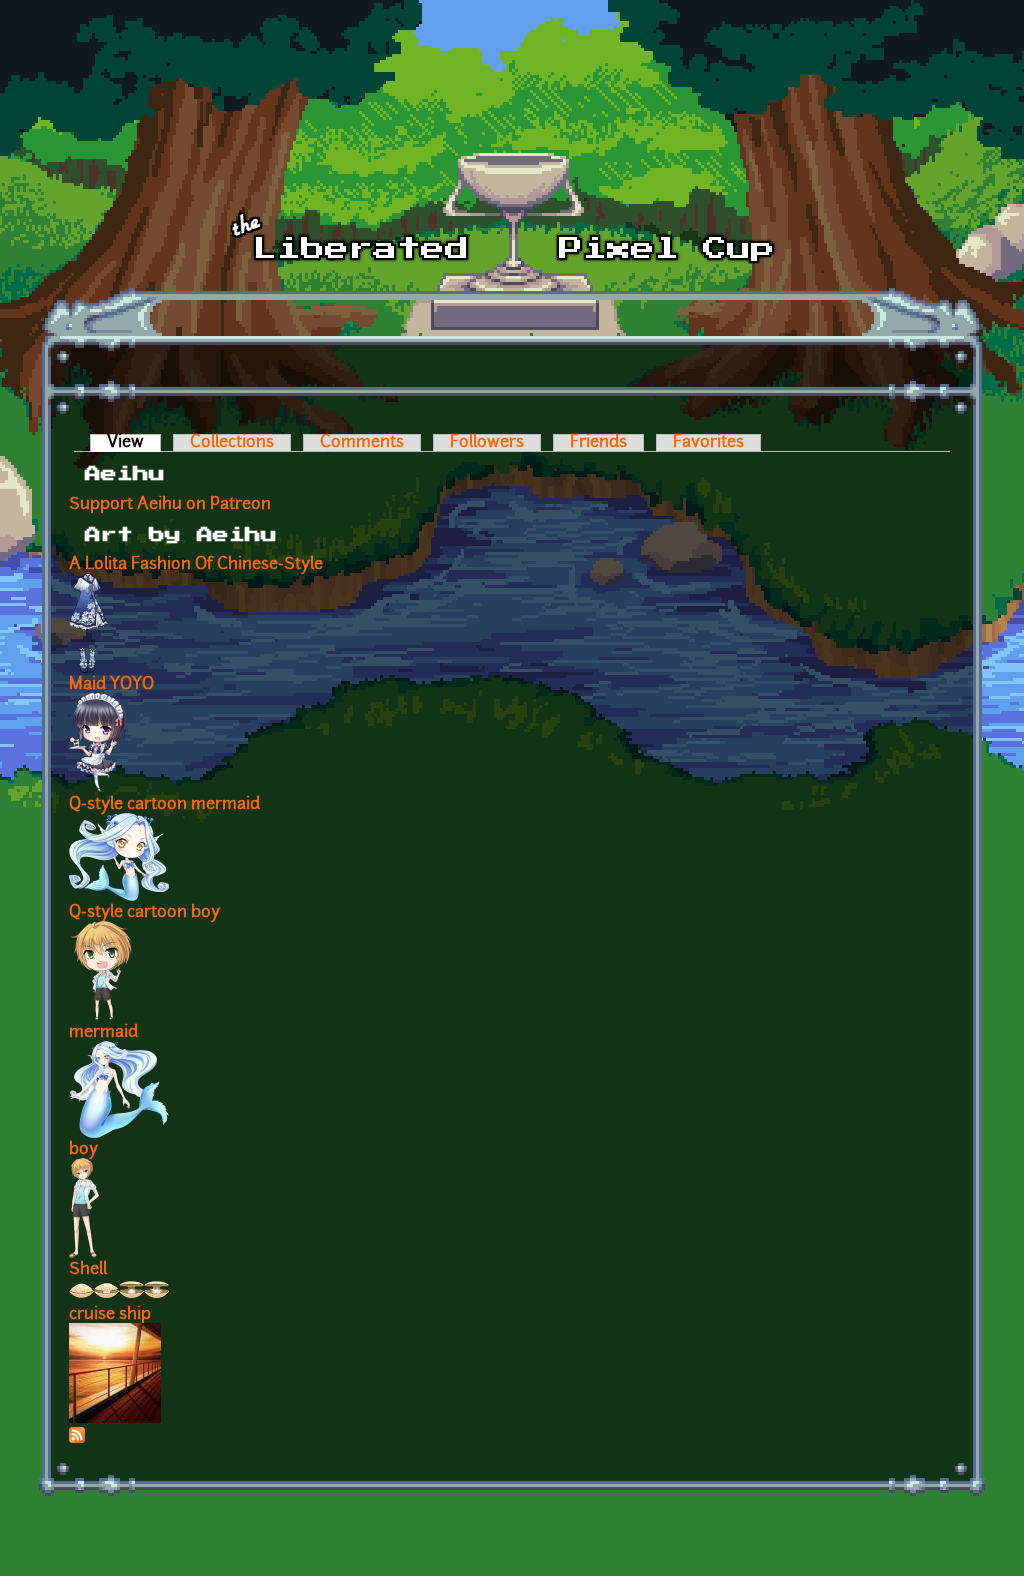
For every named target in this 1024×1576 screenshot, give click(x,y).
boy (83, 1150)
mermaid (103, 1033)
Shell (88, 1270)
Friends (598, 443)
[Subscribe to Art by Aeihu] (77, 1439)
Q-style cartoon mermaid (164, 805)
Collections (232, 443)
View (134, 443)
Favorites (708, 443)
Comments (362, 443)
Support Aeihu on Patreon (170, 505)
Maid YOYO (111, 685)
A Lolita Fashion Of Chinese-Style (196, 565)
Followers (487, 443)
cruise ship (110, 1315)
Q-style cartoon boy (144, 913)
